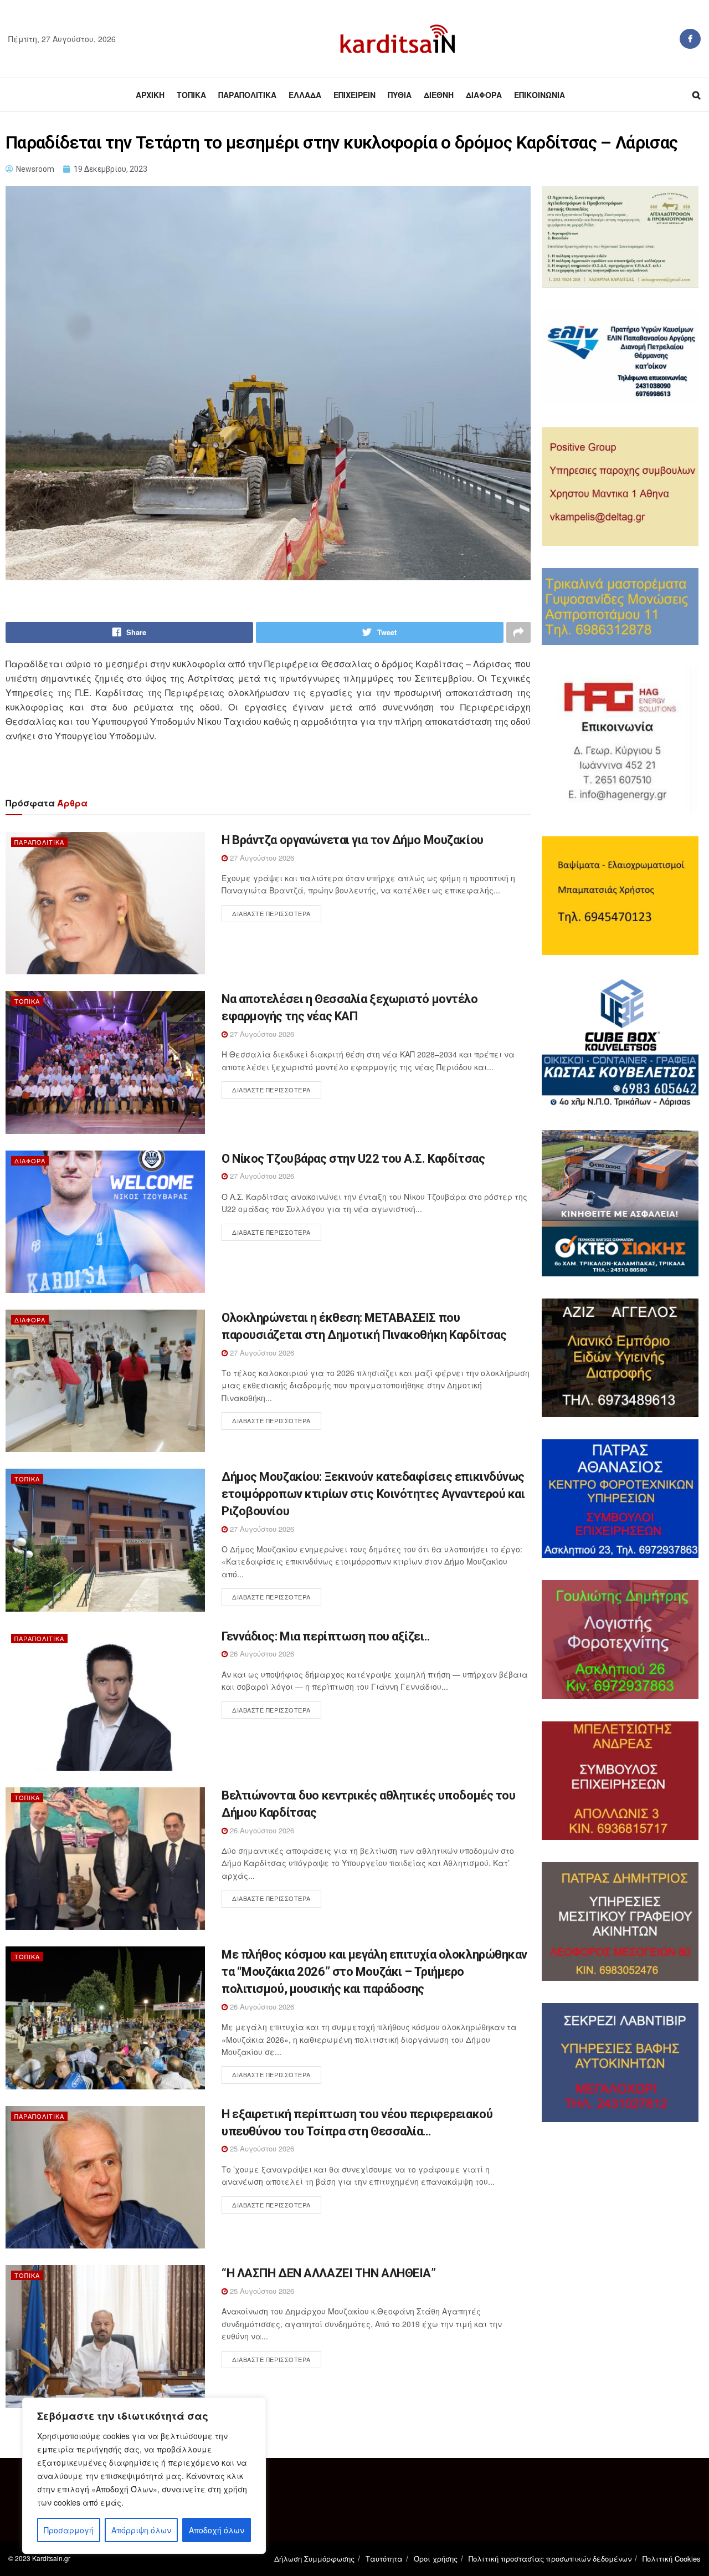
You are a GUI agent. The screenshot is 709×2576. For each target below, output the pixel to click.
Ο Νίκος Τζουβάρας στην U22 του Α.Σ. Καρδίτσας (353, 1159)
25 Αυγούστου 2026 (261, 2148)
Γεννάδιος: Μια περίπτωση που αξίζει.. (326, 1636)
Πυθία (400, 95)
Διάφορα (484, 95)
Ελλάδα (305, 95)
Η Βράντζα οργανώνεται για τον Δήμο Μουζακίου (353, 840)
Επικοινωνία (540, 95)
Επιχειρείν (354, 95)
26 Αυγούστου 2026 (261, 1654)
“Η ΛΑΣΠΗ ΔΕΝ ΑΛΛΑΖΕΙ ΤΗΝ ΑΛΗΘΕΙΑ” (328, 2273)
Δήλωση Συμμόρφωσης (314, 2559)
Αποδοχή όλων (217, 2530)
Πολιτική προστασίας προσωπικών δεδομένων (550, 2559)
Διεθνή (439, 95)
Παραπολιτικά (247, 95)
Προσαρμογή (69, 2530)
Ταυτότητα (384, 2559)
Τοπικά (191, 95)
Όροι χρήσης (436, 2559)
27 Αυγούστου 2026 (261, 858)
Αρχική (150, 95)
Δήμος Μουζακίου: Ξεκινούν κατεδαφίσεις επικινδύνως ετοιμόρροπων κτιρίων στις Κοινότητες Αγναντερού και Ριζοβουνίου (373, 1494)
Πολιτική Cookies (672, 2559)
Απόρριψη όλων (141, 2530)
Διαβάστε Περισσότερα (271, 913)
